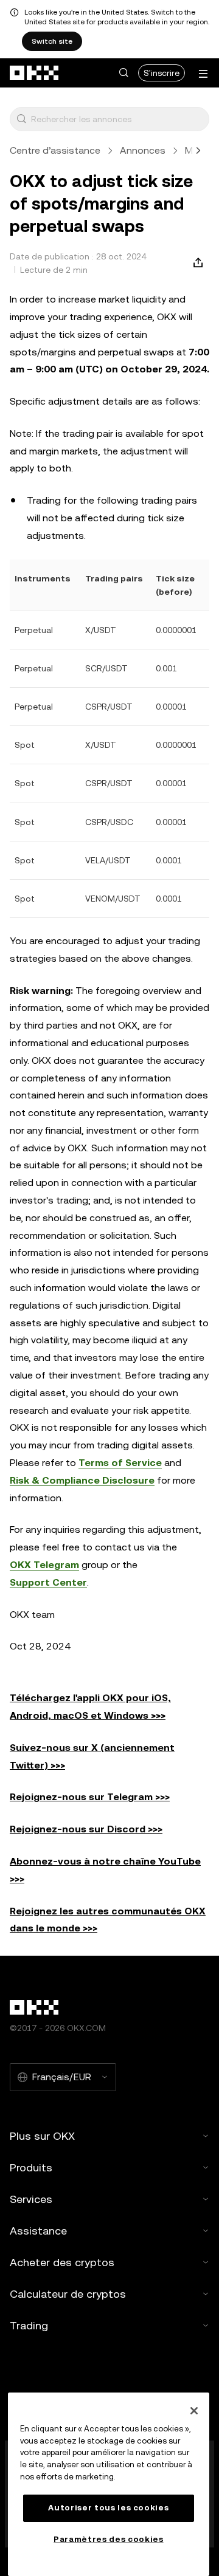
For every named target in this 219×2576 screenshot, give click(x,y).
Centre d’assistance (55, 150)
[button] (123, 73)
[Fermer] (194, 2411)
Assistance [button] (38, 2231)
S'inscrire (162, 73)
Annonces (143, 150)
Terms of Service (120, 1463)
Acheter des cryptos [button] (62, 2262)
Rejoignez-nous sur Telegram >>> (90, 1797)
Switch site (52, 41)
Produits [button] (31, 2167)
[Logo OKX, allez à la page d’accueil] (35, 73)
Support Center (48, 1582)
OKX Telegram (44, 1565)
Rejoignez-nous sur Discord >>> (86, 1829)
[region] (109, 2484)
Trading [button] (29, 2325)
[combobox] (117, 119)
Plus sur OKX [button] (42, 2136)
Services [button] (31, 2199)
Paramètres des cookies (108, 2539)
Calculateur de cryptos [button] (68, 2294)
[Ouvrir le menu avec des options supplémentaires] (203, 74)
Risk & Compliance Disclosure (82, 1480)
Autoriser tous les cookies (108, 2508)
